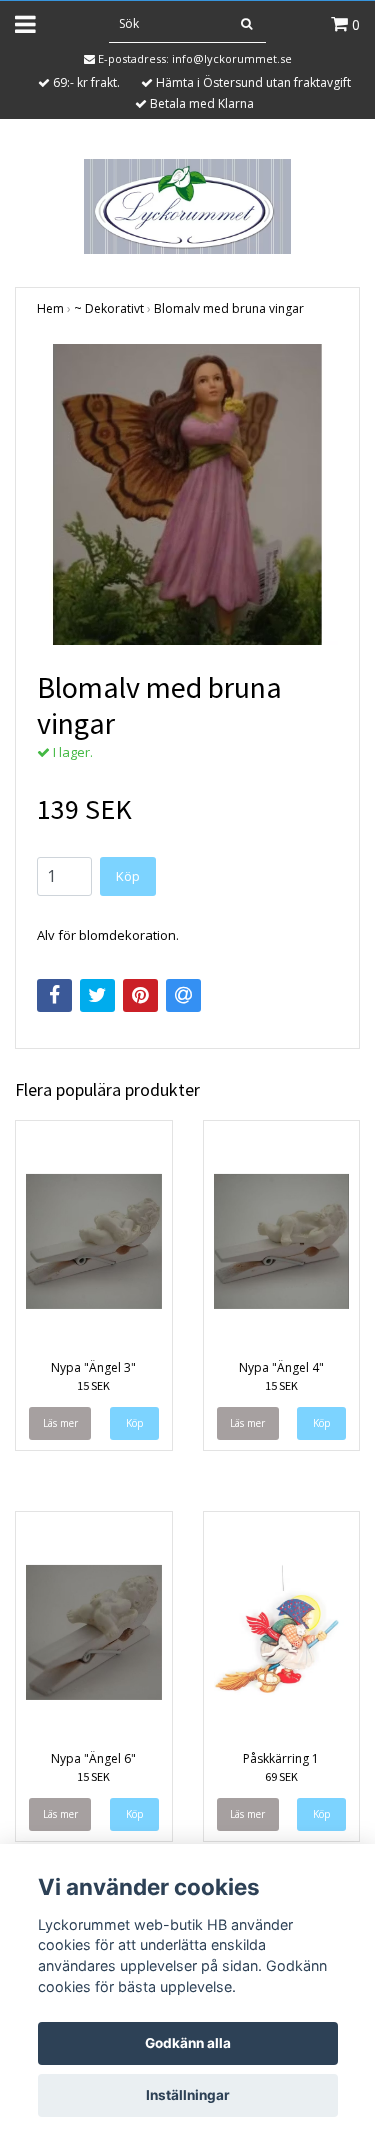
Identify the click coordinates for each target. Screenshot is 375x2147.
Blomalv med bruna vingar (229, 308)
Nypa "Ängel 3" (93, 1367)
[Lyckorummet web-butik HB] (187, 205)
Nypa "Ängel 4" (281, 1367)
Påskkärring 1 (281, 1758)
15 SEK (93, 1385)
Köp (128, 876)
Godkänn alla (188, 2043)
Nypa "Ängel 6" (93, 1758)
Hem (50, 308)
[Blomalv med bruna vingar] (187, 494)
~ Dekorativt (109, 308)
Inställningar (188, 2095)
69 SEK (281, 1776)
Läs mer (60, 1423)
